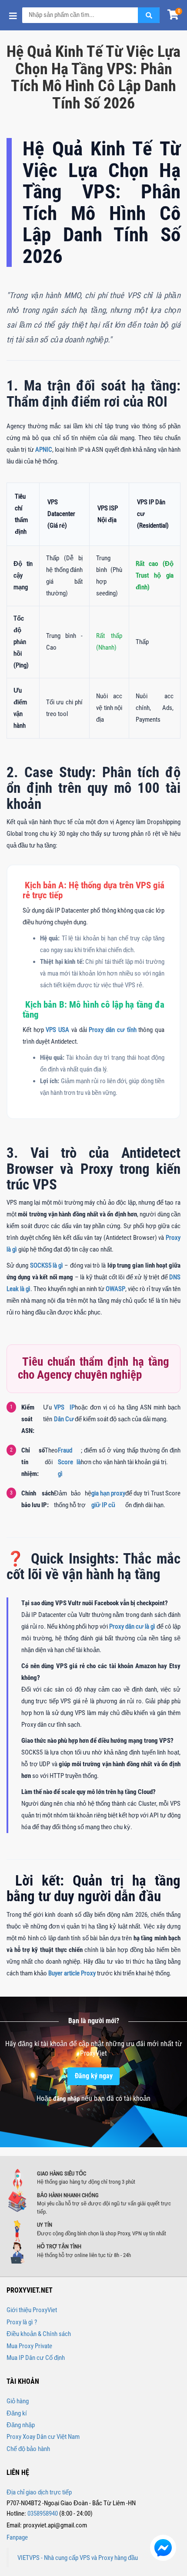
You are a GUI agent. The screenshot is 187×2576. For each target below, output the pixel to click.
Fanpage (17, 2537)
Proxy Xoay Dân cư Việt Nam (43, 2437)
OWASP (115, 1289)
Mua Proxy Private (29, 2346)
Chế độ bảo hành (28, 2449)
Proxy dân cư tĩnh (112, 1030)
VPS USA (57, 1030)
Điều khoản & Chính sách (39, 2334)
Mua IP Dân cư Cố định (36, 2358)
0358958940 (43, 2514)
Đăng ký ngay (94, 2076)
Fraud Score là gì (69, 1462)
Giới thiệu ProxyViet (32, 2310)
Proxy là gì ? (22, 2322)
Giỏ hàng (18, 2401)
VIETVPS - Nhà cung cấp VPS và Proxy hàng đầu (78, 2558)
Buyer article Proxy (72, 1973)
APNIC (44, 450)
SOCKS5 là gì (47, 1265)
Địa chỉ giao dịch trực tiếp (39, 2492)
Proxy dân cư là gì (132, 1626)
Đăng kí (17, 2413)
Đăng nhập (21, 2425)
